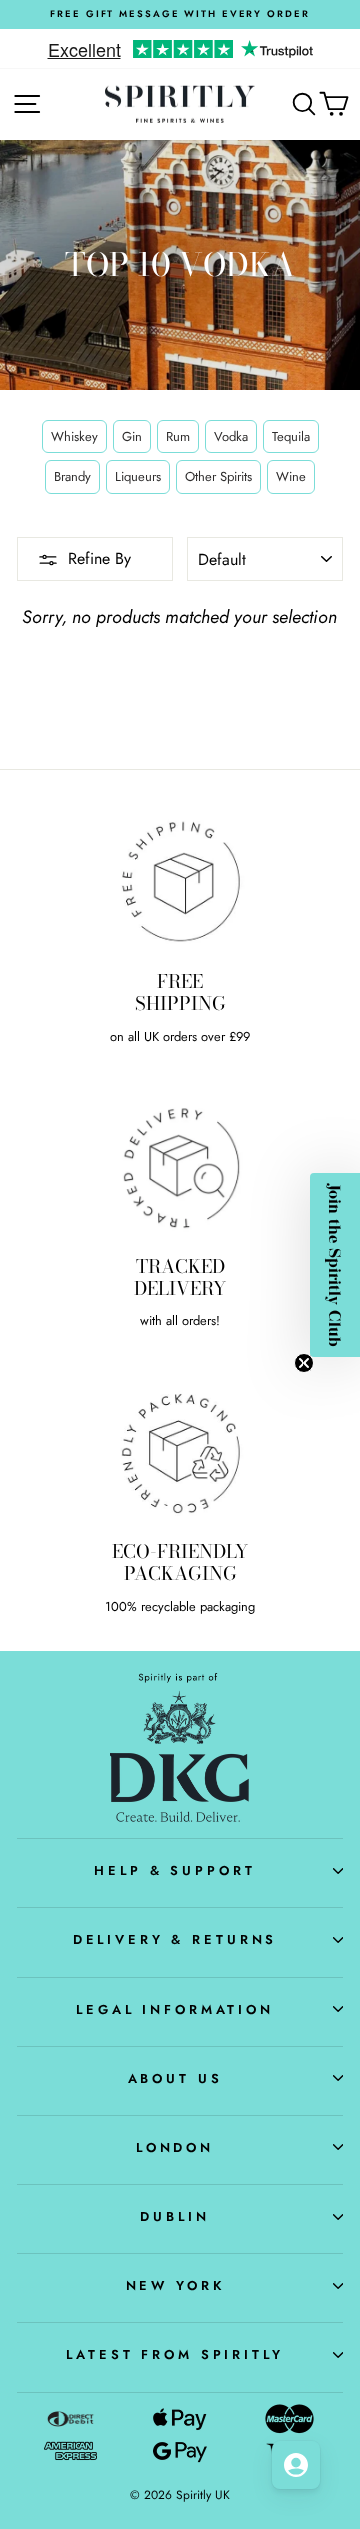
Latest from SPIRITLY (174, 2354)
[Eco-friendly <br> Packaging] (180, 1451)
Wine (291, 476)
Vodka (231, 436)
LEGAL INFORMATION (175, 2009)
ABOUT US (175, 2078)
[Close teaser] (304, 1363)
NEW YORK (175, 2285)
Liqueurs (138, 476)
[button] (335, 1265)
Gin (132, 436)
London (175, 2147)
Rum (178, 436)
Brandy (72, 476)
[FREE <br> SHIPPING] (180, 881)
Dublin (174, 2216)
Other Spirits (218, 476)
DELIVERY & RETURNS (175, 1939)
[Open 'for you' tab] (296, 2465)
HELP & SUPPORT (174, 1870)
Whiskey (74, 436)
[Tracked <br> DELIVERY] (180, 1166)
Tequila (291, 436)
